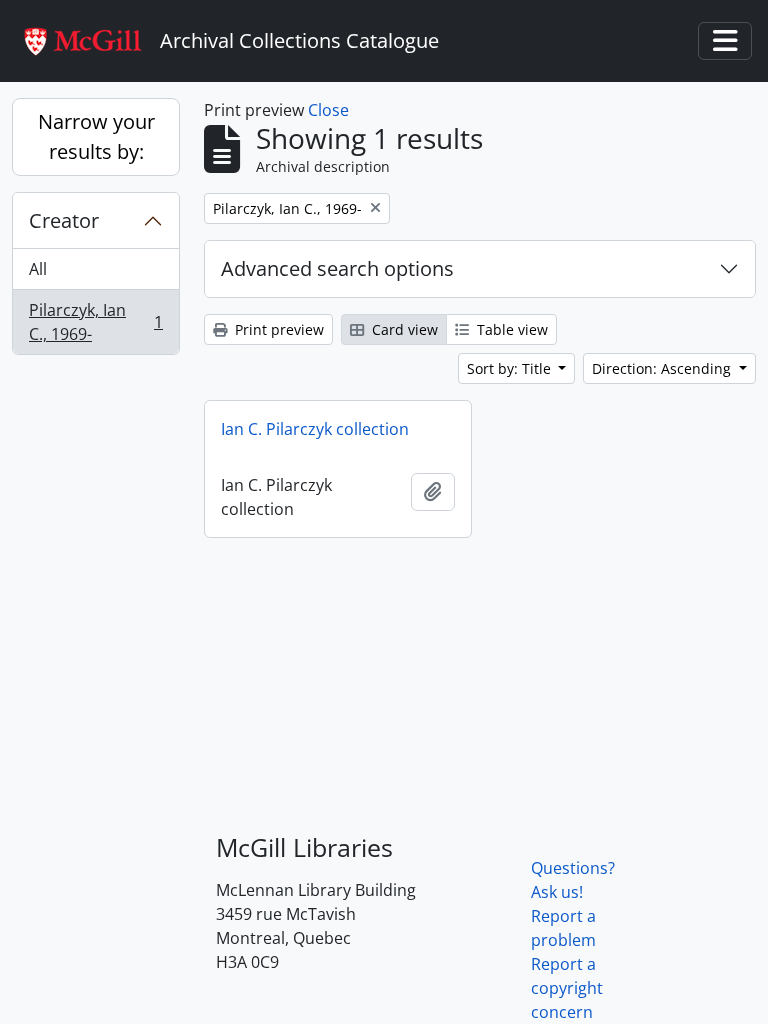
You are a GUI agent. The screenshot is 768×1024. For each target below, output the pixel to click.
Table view (510, 329)
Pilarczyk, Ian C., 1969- (95, 322)
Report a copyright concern (567, 988)
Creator (64, 220)
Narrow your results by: (96, 136)
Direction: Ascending (663, 368)
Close (328, 110)
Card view (403, 329)
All (38, 269)
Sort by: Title (511, 368)
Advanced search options (337, 268)
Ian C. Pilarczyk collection (315, 429)
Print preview (277, 329)
